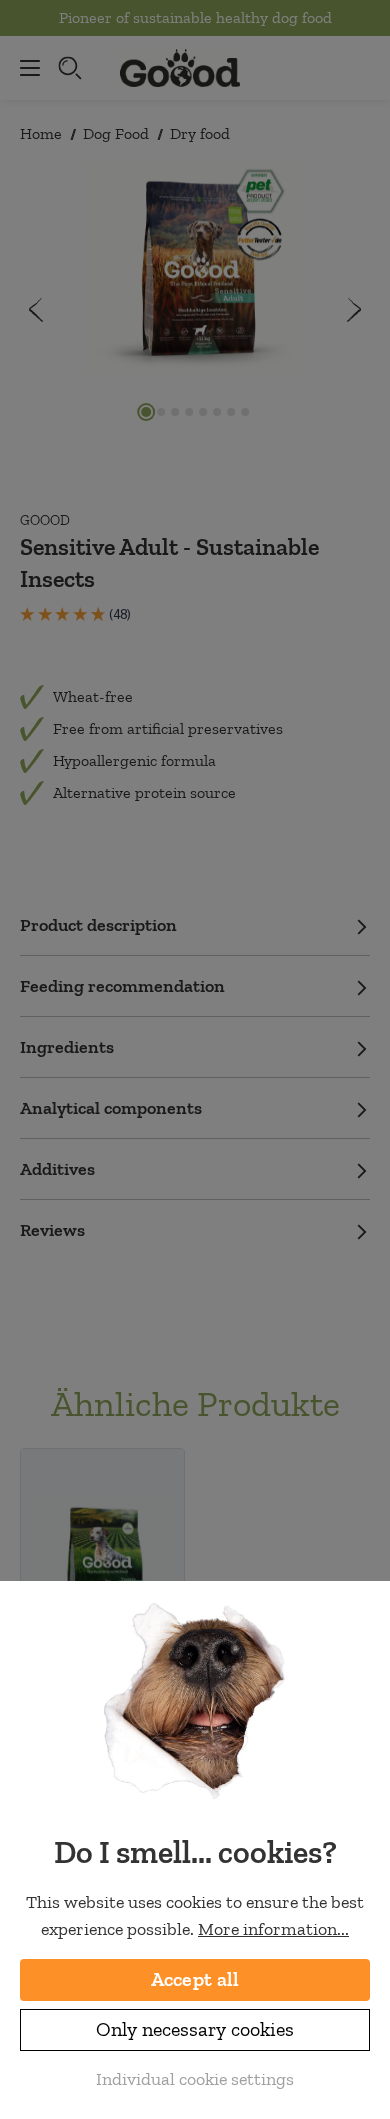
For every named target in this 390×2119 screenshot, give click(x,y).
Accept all (195, 1979)
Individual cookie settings (195, 2079)
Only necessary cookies (195, 2029)
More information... (273, 1929)
